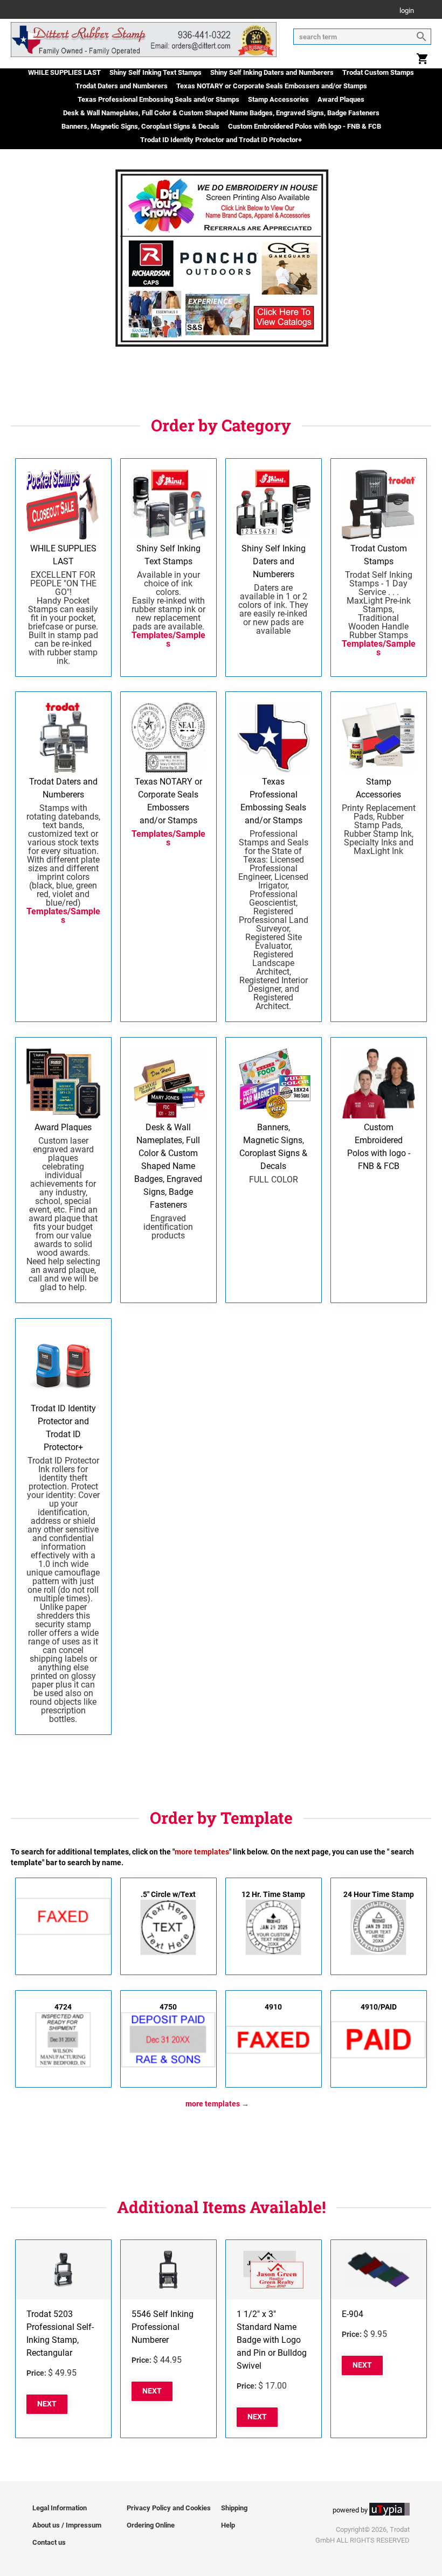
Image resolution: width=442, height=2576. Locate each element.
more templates (213, 2104)
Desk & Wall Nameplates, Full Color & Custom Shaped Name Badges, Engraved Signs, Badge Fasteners (221, 113)
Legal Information (60, 2508)
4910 (273, 2007)
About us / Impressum (67, 2525)
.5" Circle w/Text (168, 1894)
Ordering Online (151, 2525)
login (407, 11)
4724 (63, 2007)
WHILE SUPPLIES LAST (64, 72)
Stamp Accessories (278, 99)
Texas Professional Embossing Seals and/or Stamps (158, 99)
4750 (168, 2007)
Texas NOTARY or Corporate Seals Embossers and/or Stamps (272, 86)
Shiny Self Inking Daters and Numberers (272, 72)
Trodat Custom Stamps (378, 72)
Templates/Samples (168, 639)
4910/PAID (379, 2007)
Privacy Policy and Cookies (169, 2508)
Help (228, 2525)
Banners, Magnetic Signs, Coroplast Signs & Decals (140, 126)
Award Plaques (341, 99)
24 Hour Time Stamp (379, 1894)
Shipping (234, 2508)
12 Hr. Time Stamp (273, 1894)
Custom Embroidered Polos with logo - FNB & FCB (305, 126)
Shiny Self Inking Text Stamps (156, 72)
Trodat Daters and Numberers (122, 86)
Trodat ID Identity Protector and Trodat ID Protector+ (221, 140)
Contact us (49, 2542)
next (47, 2404)
